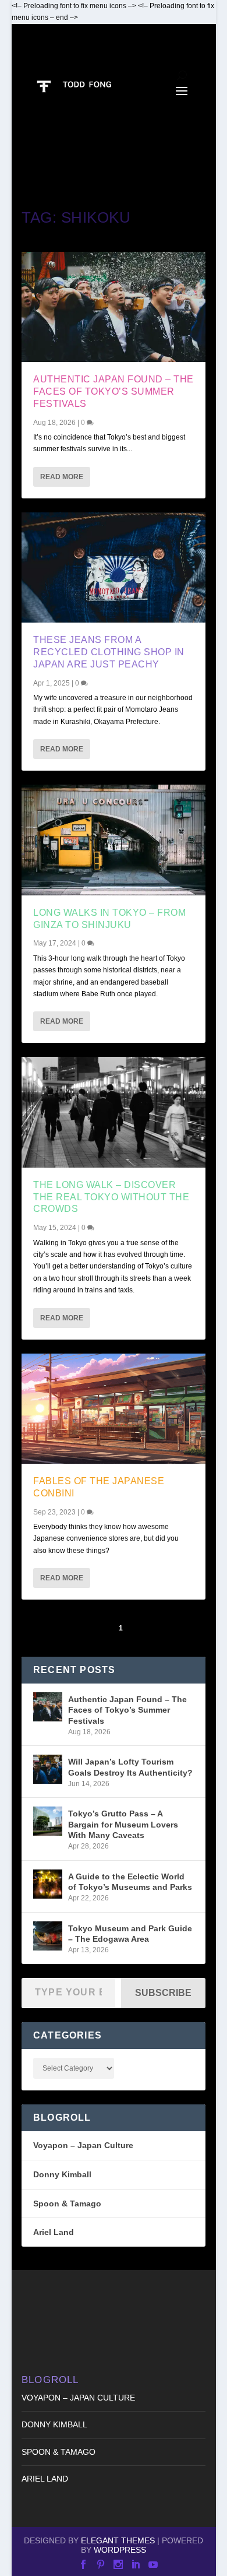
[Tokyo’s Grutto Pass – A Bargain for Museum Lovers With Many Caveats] (48, 1821)
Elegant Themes (118, 2540)
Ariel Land (54, 2232)
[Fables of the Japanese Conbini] (114, 1409)
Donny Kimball (62, 2174)
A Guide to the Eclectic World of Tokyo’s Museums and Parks (130, 1882)
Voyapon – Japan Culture (83, 2145)
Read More (62, 477)
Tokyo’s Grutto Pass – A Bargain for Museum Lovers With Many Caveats (123, 1824)
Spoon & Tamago (67, 2204)
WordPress (120, 2550)
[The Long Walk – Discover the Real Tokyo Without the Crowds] (114, 1112)
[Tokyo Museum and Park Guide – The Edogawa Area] (48, 1936)
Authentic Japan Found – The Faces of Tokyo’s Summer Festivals (114, 391)
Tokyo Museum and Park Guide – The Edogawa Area (130, 1934)
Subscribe (163, 1993)
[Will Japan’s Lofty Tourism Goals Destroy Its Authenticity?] (48, 1769)
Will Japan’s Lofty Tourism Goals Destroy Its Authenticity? (130, 1767)
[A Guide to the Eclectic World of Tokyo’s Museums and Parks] (48, 1884)
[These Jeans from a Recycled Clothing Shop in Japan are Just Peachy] (114, 567)
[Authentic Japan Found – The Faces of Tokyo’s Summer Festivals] (114, 307)
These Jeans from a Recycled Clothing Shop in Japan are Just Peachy (109, 652)
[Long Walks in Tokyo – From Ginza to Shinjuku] (114, 840)
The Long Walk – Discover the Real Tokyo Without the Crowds (111, 1197)
